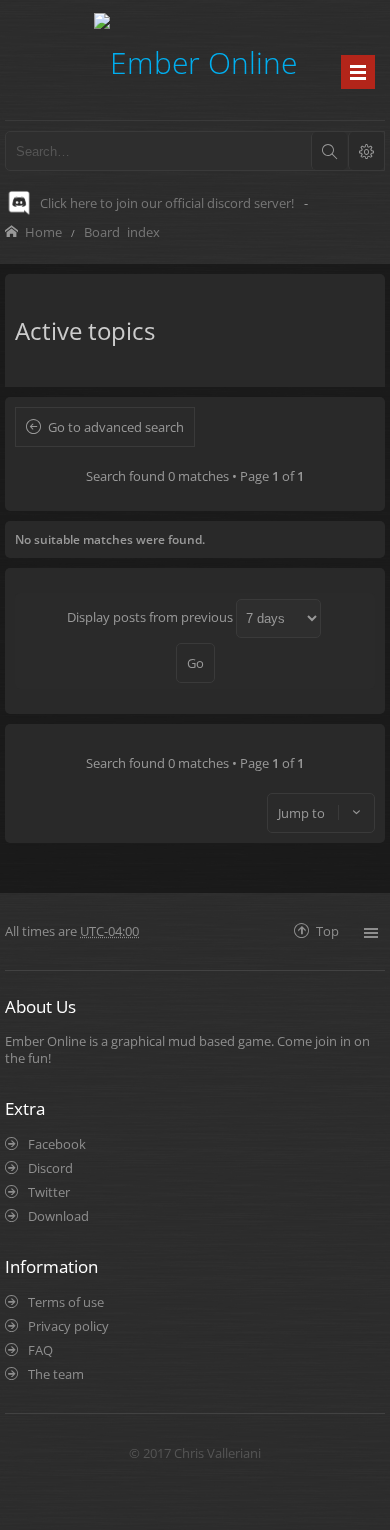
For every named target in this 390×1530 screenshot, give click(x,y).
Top (327, 930)
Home (43, 231)
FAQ (40, 1350)
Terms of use (66, 1302)
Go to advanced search (116, 427)
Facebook (57, 1144)
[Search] (329, 151)
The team (56, 1374)
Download (58, 1216)
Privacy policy (68, 1326)
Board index (122, 231)
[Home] (195, 59)
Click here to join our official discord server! (167, 203)
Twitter (49, 1192)
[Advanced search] (366, 151)
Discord (50, 1168)
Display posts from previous (151, 617)
